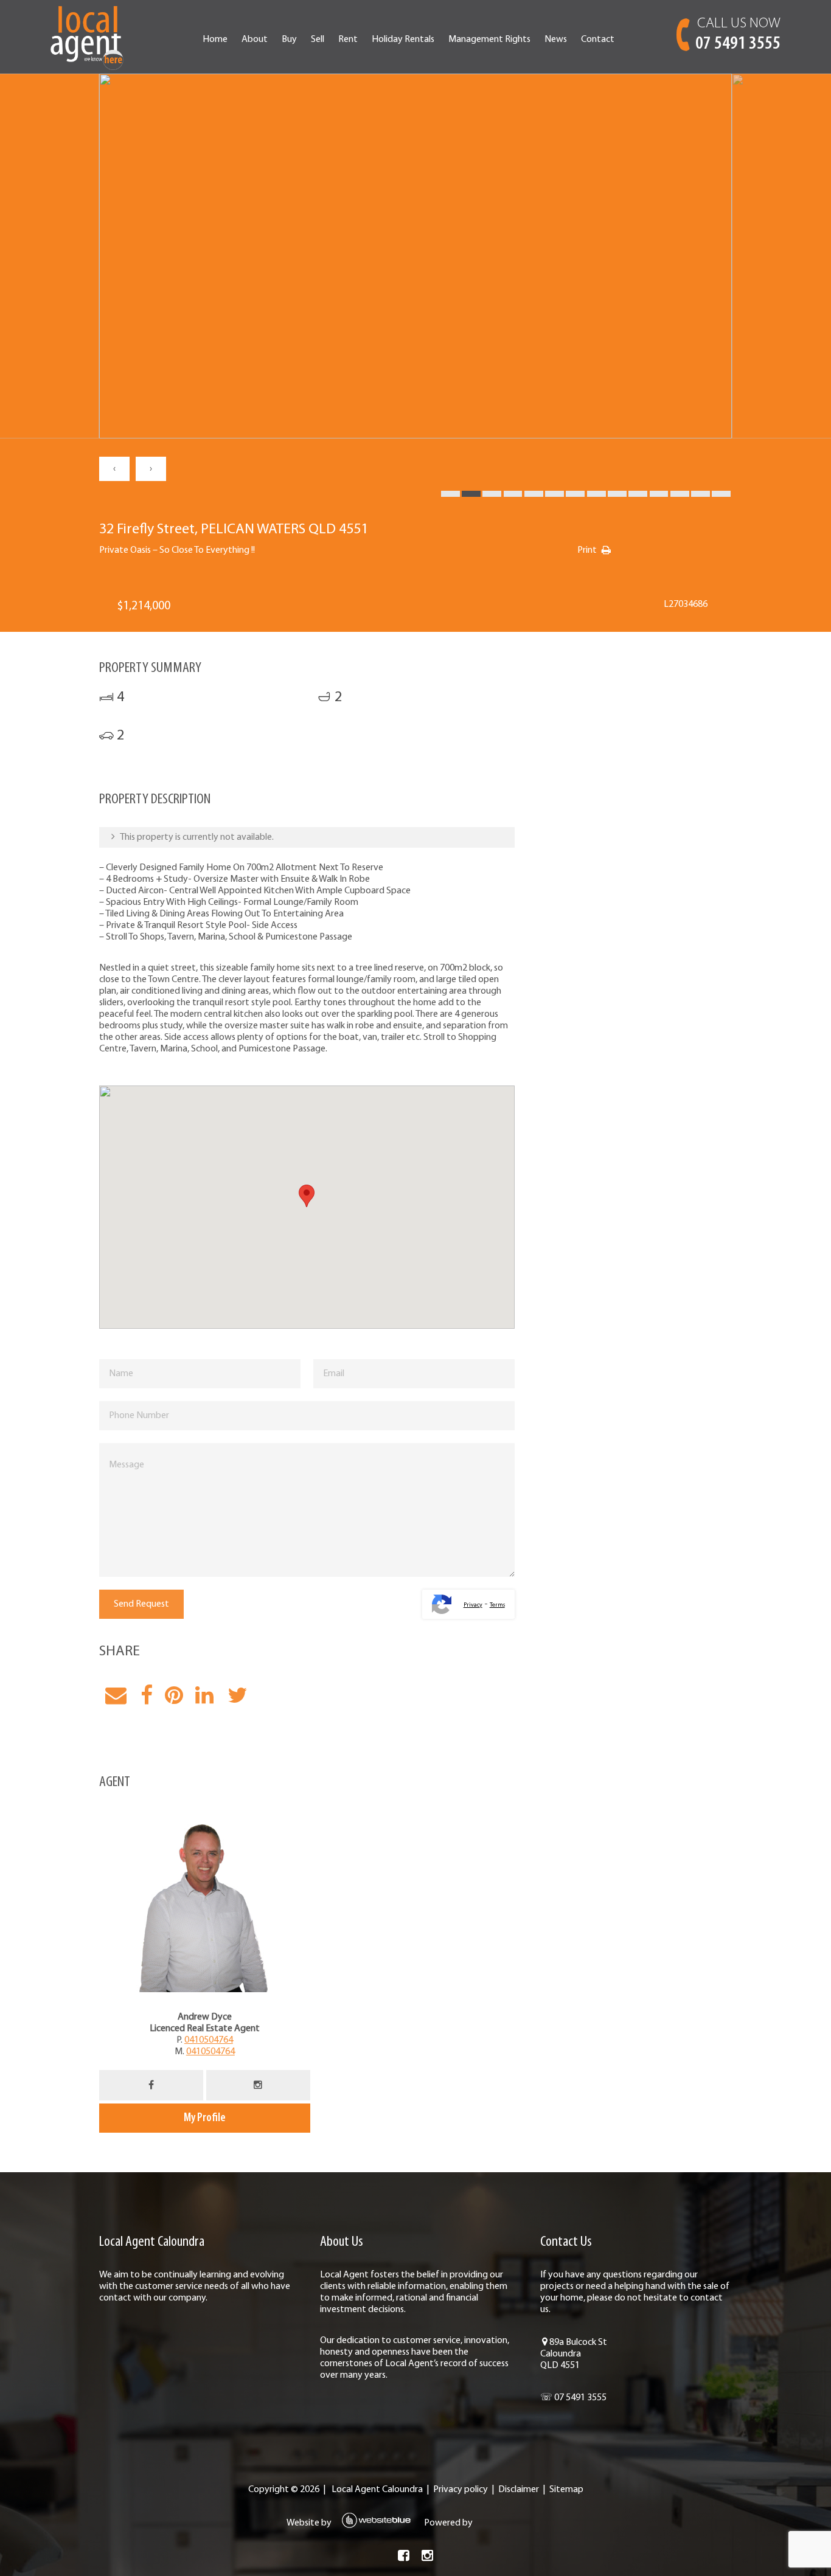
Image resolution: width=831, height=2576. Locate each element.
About (255, 40)
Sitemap (566, 2490)
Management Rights (489, 40)
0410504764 (209, 2040)
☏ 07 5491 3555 (573, 2398)
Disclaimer (519, 2490)
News (556, 40)
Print (587, 550)
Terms (497, 1605)
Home (215, 40)
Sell (318, 40)
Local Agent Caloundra (377, 2490)
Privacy (473, 1605)
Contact (598, 40)
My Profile (205, 2118)
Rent (348, 40)
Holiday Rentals (403, 40)
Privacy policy (461, 2490)
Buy (289, 40)
